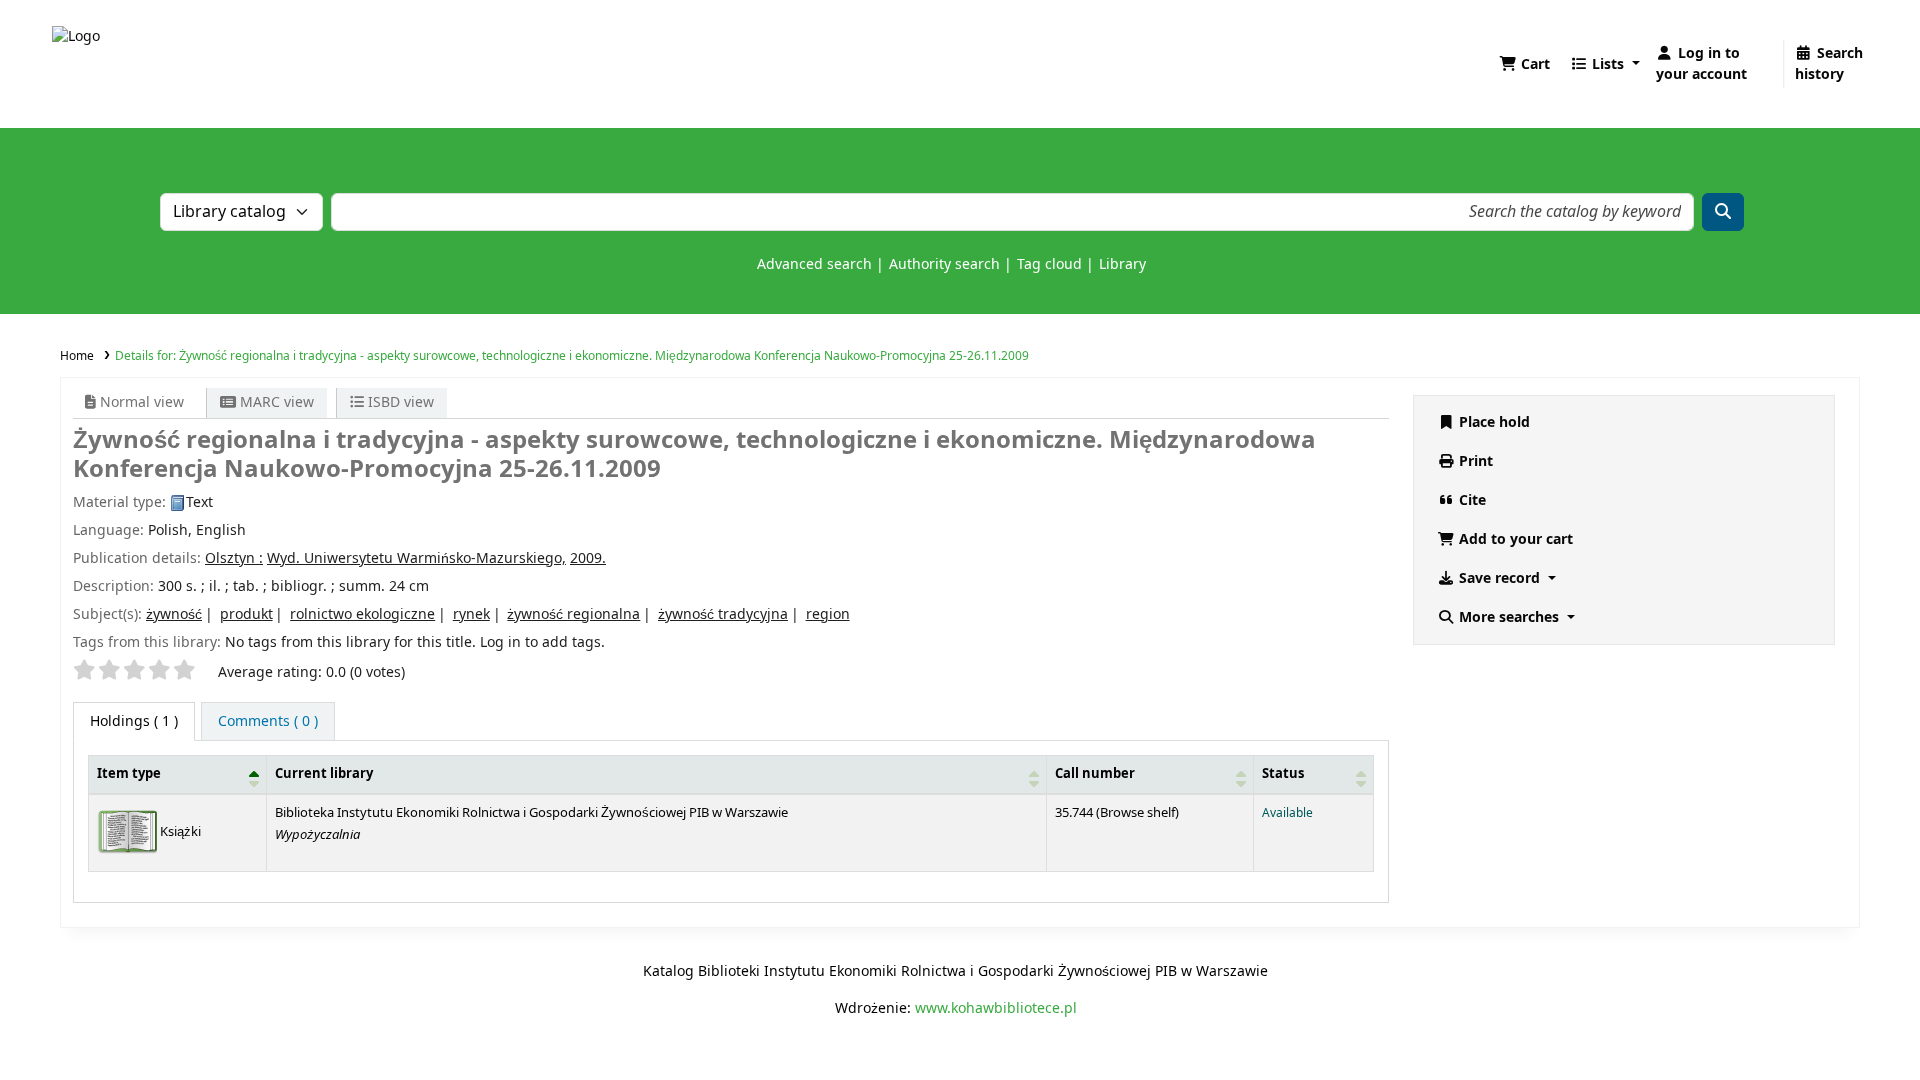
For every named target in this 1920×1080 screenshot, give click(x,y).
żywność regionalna (573, 614)
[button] (1524, 64)
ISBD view (399, 402)
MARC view (275, 402)
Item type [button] (129, 774)
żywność (174, 614)
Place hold (1492, 422)
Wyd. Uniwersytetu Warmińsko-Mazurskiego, (416, 558)
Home (77, 356)
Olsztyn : (234, 558)
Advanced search (814, 264)
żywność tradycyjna (723, 614)
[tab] (268, 721)
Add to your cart (1514, 539)
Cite (1470, 500)
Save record (1499, 578)
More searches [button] (1509, 617)
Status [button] (1283, 774)
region (828, 614)
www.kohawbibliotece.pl (996, 1008)
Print (1474, 461)
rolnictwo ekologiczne (362, 614)
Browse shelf (1137, 813)
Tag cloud (1049, 264)
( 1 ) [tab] (134, 721)
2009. (588, 558)
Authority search (944, 264)
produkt (246, 614)
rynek (471, 614)
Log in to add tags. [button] (542, 642)
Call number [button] (1095, 774)
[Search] (1723, 212)
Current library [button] (324, 774)
